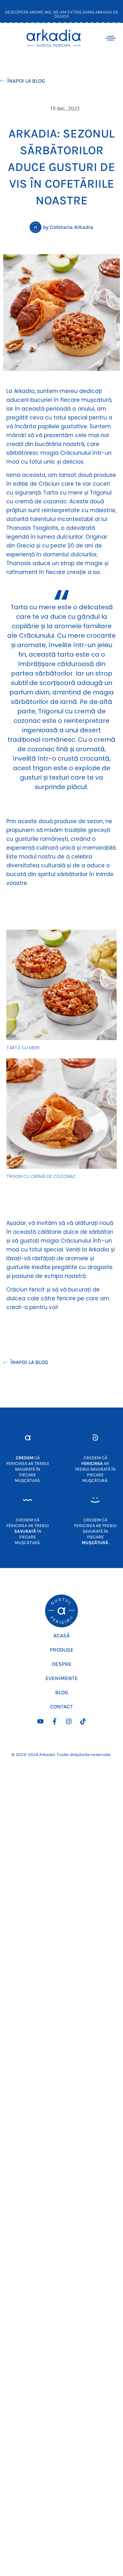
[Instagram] (69, 1721)
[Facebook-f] (55, 1721)
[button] (111, 37)
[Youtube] (40, 1721)
